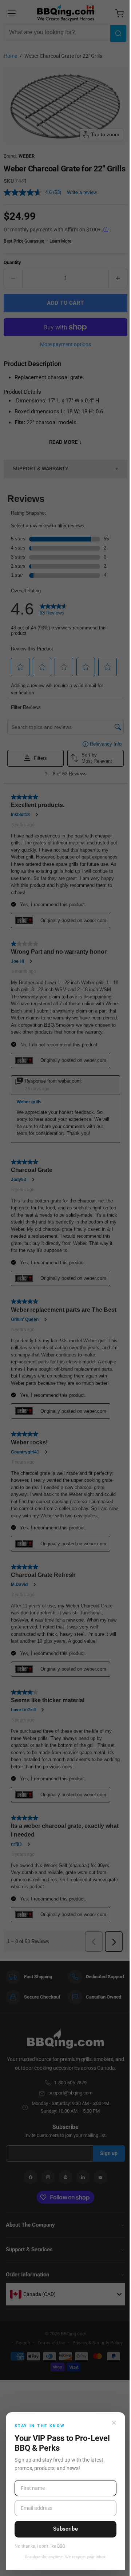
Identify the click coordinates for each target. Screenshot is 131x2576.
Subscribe (65, 2529)
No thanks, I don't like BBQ (40, 2546)
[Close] (114, 2423)
